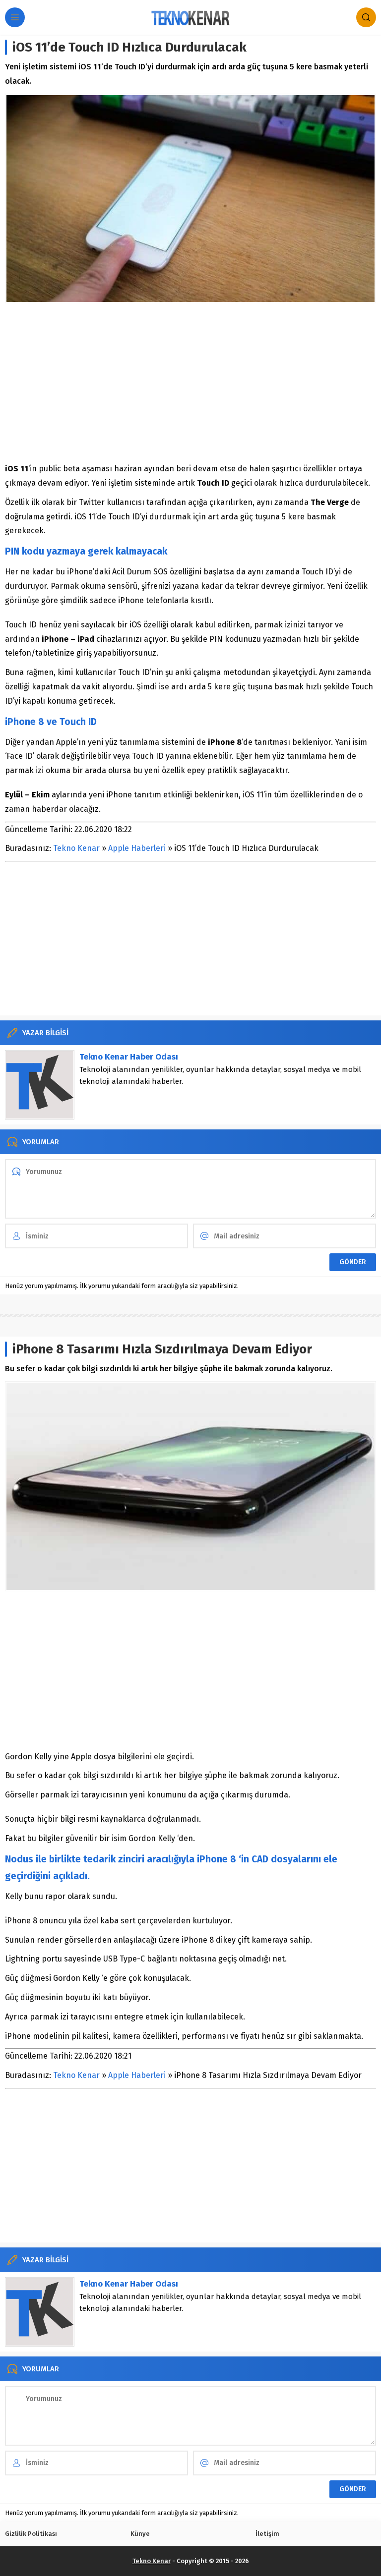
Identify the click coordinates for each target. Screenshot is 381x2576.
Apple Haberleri (137, 848)
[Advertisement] (190, 383)
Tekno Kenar (76, 848)
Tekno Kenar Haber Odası (129, 1057)
